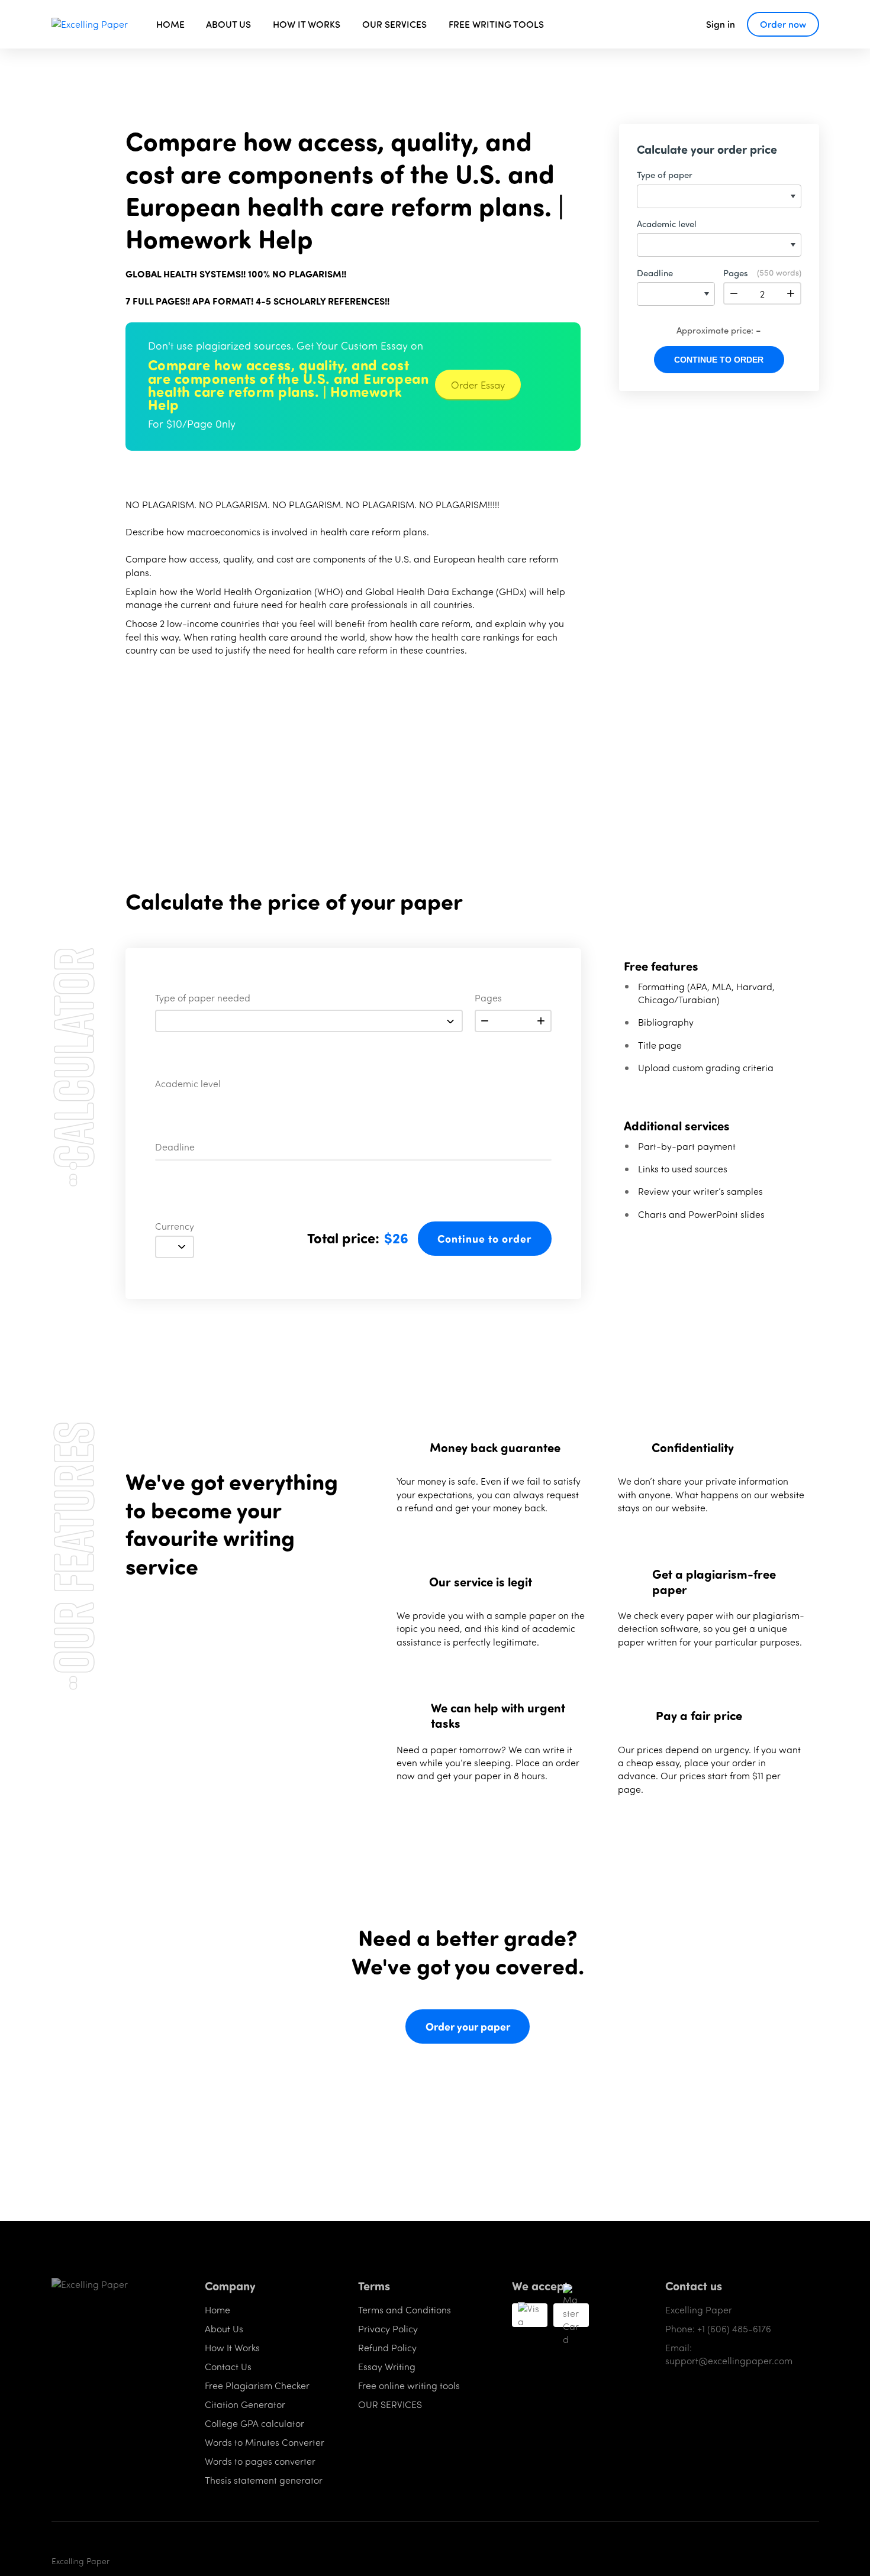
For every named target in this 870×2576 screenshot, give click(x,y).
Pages (488, 998)
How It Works (232, 2347)
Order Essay (478, 384)
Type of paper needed (203, 998)
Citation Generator (245, 2404)
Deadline (175, 1148)
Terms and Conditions (405, 2310)
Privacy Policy (388, 2328)
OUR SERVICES (394, 24)
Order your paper (468, 2026)
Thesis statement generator (264, 2480)
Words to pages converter (260, 2461)
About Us (224, 2328)
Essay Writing (387, 2366)
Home (217, 2310)
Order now (783, 24)
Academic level (188, 1084)
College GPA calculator (254, 2423)
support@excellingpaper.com (729, 2360)
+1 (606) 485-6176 (734, 2328)
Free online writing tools (409, 2385)
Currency (175, 1227)
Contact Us (228, 2366)
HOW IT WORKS (307, 24)
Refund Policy (387, 2347)
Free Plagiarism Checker (257, 2385)
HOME (170, 24)
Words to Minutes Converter (265, 2442)
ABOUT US (228, 24)
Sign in (721, 24)
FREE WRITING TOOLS (496, 24)
